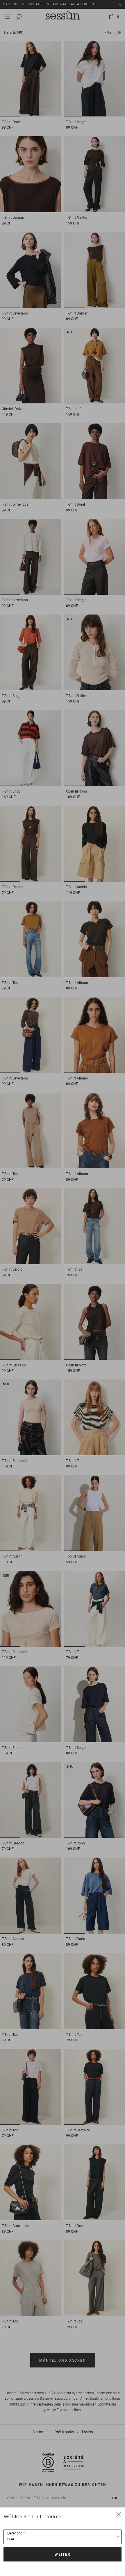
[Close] (119, 2514)
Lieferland (15, 2533)
